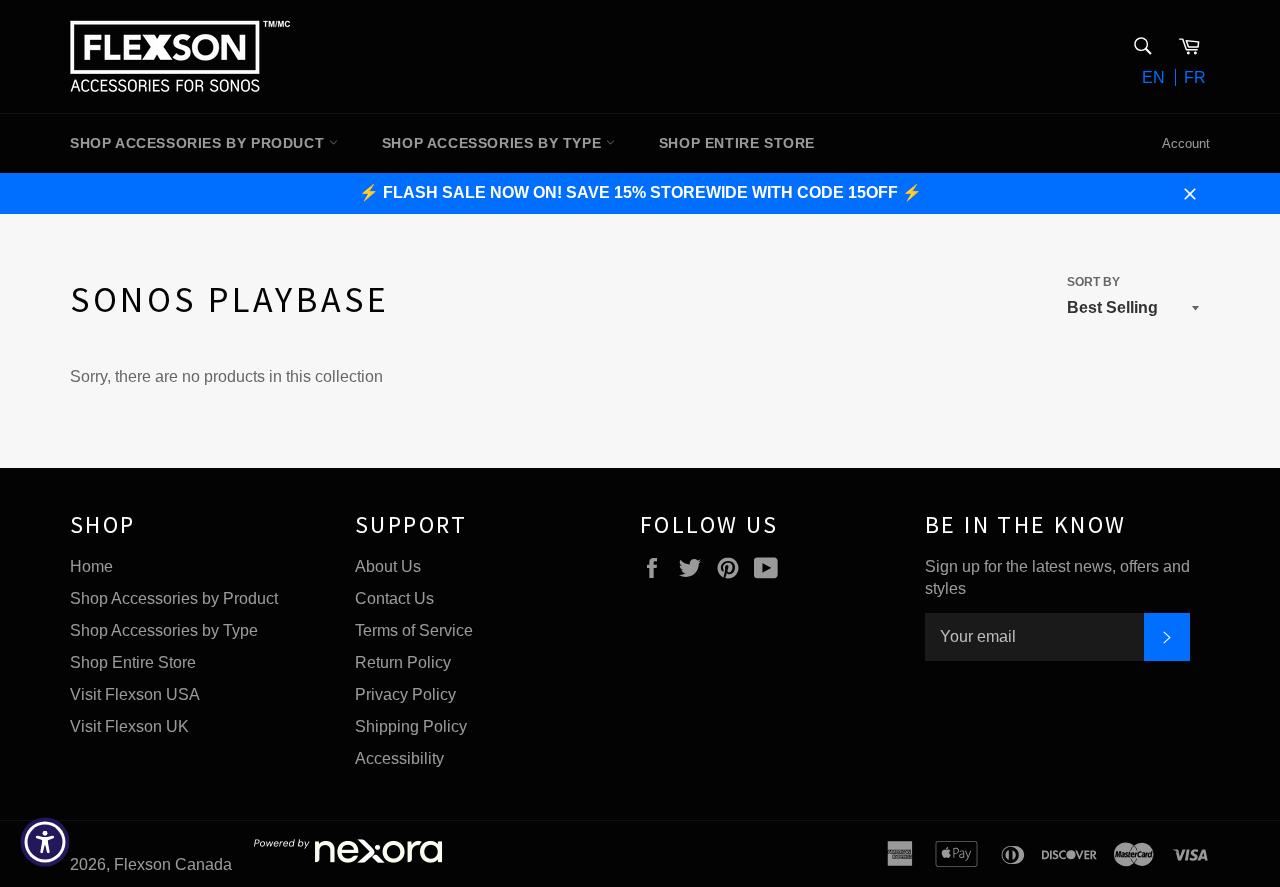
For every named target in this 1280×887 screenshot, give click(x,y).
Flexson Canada (173, 864)
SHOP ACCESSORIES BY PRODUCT (199, 143)
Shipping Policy (411, 726)
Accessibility (399, 758)
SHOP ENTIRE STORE (737, 143)
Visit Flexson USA (135, 694)
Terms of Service (414, 630)
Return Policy (403, 662)
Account (1186, 143)
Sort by (1093, 282)
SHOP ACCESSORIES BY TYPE (494, 143)
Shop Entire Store (133, 662)
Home (91, 566)
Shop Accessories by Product (174, 598)
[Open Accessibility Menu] (45, 842)
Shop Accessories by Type (164, 630)
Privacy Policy (405, 694)
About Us (388, 566)
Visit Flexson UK (129, 726)
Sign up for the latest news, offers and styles (1057, 577)
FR (1195, 77)
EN (1153, 77)
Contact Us (394, 598)
